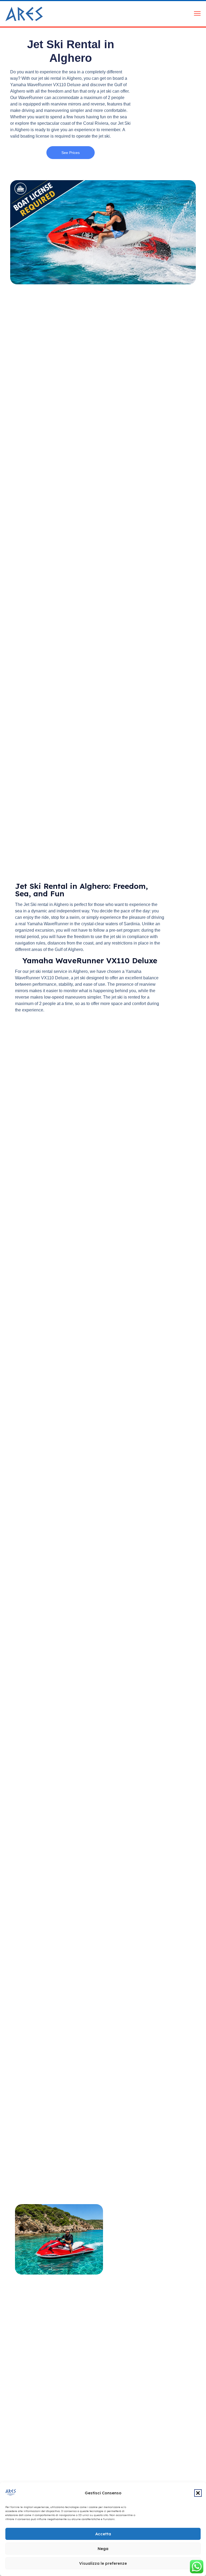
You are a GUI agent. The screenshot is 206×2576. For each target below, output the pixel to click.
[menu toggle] (197, 14)
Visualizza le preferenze (103, 2563)
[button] (198, 2493)
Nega (103, 2549)
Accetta (103, 2534)
